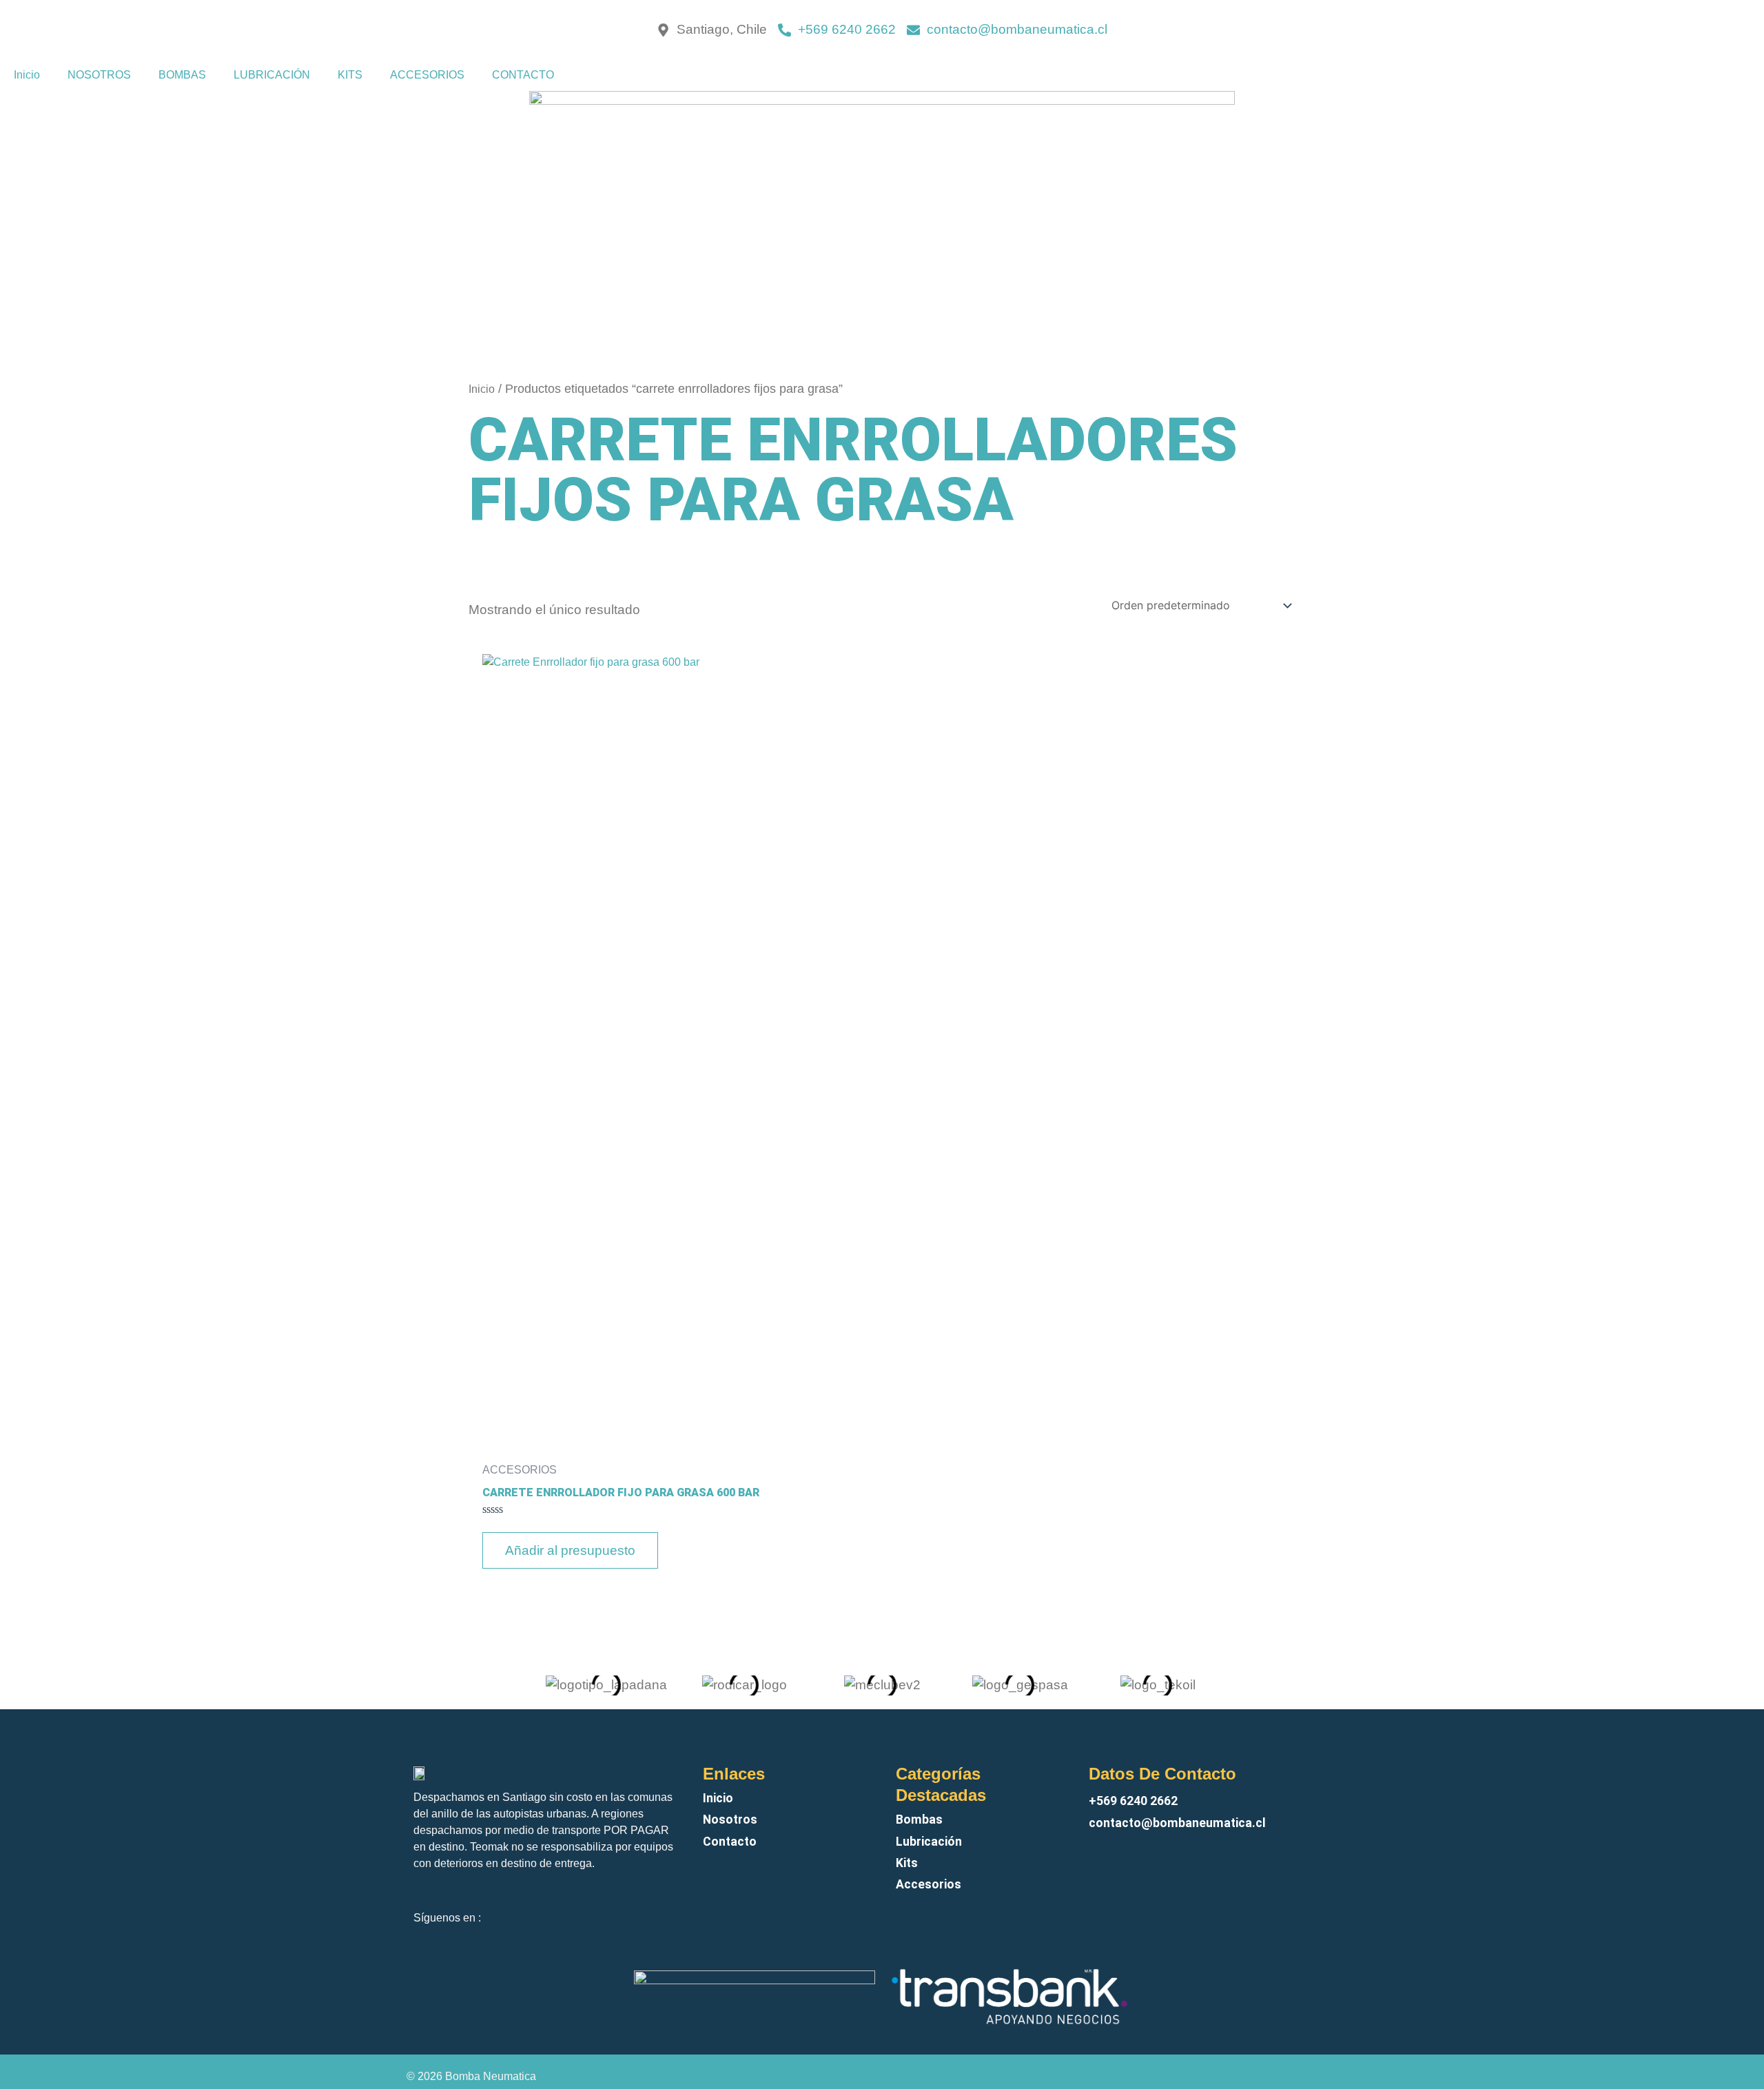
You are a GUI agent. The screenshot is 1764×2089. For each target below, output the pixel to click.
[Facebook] (648, 1908)
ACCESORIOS (427, 75)
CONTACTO (523, 75)
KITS (350, 75)
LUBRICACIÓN (272, 75)
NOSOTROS (99, 75)
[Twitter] (659, 1908)
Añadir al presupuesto (570, 1550)
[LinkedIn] (671, 1908)
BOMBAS (182, 75)
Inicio (27, 75)
